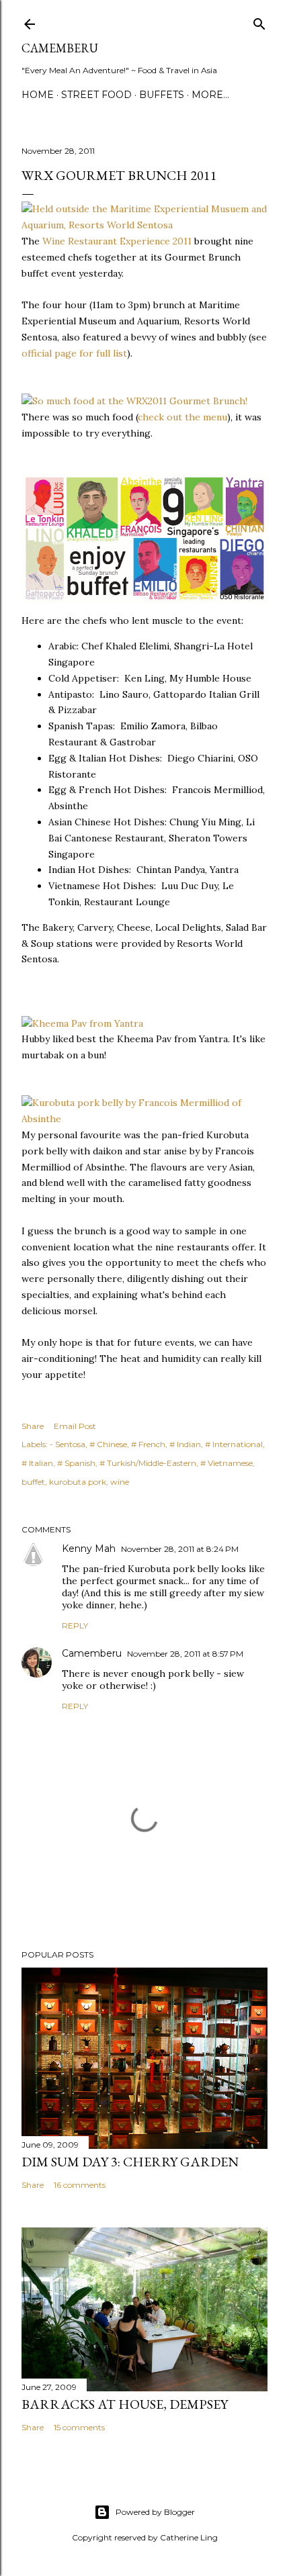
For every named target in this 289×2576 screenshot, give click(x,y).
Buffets (162, 95)
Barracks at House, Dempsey (125, 2404)
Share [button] (33, 1426)
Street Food (96, 95)
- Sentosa (68, 1444)
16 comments (80, 2185)
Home (38, 95)
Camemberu (92, 1653)
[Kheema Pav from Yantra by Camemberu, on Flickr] (82, 1023)
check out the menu (182, 417)
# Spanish (76, 1463)
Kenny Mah (89, 1549)
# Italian (37, 1463)
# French (148, 1444)
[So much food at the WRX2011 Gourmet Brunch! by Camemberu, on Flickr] (134, 401)
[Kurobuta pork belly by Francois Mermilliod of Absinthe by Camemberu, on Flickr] (144, 1119)
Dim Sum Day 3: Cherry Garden (130, 2162)
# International (234, 1444)
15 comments (79, 2427)
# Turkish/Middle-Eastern (148, 1463)
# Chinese (108, 1444)
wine (120, 1482)
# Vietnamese (226, 1463)
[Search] (259, 21)
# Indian (185, 1444)
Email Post (75, 1426)
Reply (75, 1625)
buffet (33, 1482)
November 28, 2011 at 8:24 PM (180, 1549)
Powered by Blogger (155, 2512)
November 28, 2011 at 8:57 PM (185, 1654)
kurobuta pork (78, 1482)
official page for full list (74, 353)
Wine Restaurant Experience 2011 (117, 241)
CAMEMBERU (60, 48)
